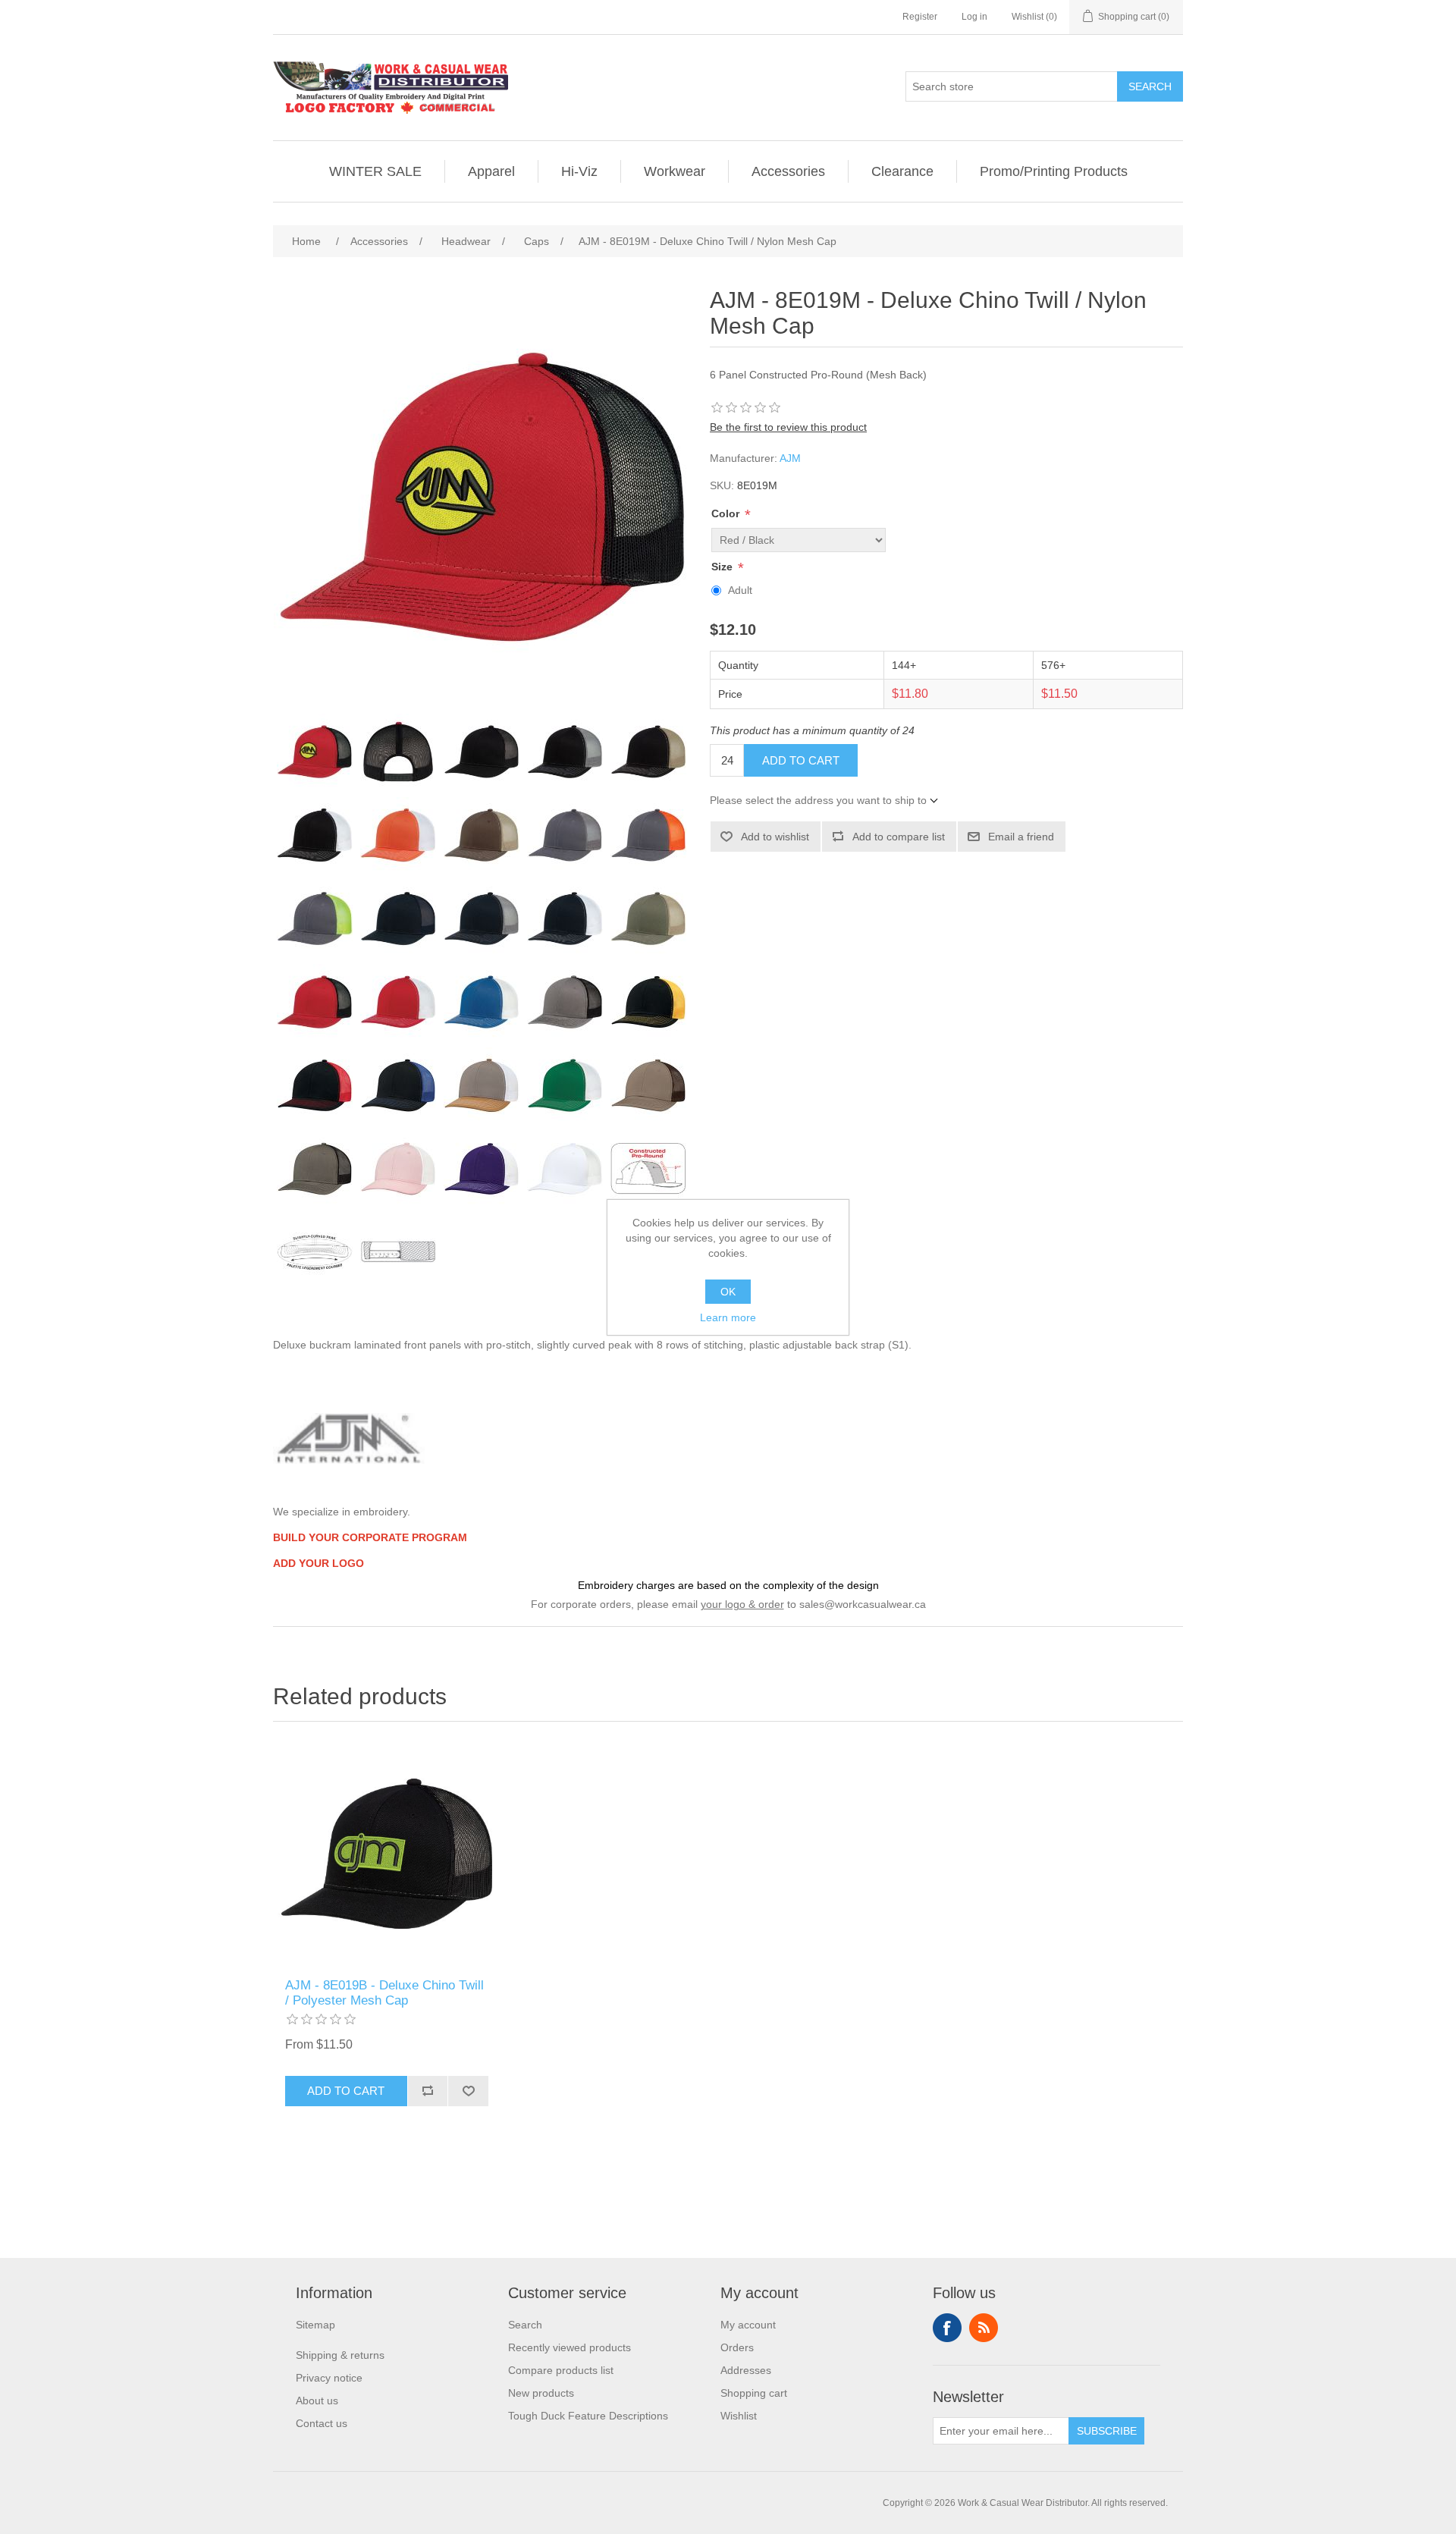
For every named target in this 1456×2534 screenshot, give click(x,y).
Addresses (746, 2370)
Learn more (728, 1317)
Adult (740, 590)
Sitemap (315, 2325)
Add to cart (801, 760)
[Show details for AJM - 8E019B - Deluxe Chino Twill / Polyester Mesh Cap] (387, 1854)
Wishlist (739, 2416)
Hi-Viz (579, 171)
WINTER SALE (375, 171)
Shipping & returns (340, 2355)
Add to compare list (899, 837)
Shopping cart (754, 2393)
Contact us (322, 2423)
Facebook (947, 2328)
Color (727, 513)
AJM (790, 458)
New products (541, 2393)
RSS (984, 2328)
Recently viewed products (570, 2347)
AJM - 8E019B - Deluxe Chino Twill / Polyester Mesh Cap (384, 1993)
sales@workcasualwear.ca (863, 1604)
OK (728, 1292)
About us (317, 2401)
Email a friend (1021, 837)
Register (920, 17)
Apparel (491, 171)
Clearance (902, 171)
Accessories (788, 171)
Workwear (675, 171)
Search (1150, 86)
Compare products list (561, 2370)
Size (723, 567)
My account (748, 2325)
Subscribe (1107, 2431)
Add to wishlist (775, 837)
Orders (737, 2347)
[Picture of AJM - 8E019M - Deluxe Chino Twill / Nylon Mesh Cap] (315, 752)
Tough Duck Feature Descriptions (588, 2416)
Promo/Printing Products (1054, 171)
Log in (974, 17)
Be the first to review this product (788, 427)
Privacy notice (329, 2378)
